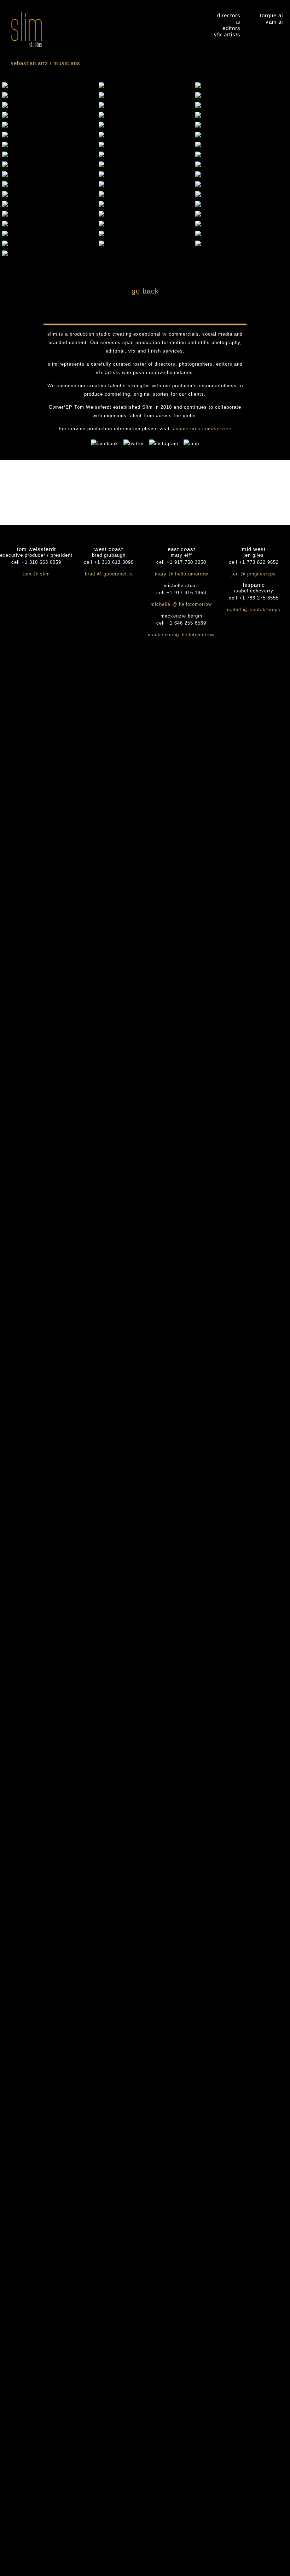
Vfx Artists (227, 34)
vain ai (274, 22)
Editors (231, 28)
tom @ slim (36, 574)
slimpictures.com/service (201, 429)
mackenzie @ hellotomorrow (181, 635)
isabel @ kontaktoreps (254, 610)
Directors (229, 15)
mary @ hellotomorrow (181, 574)
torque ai (271, 15)
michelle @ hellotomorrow (181, 604)
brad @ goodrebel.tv (109, 574)
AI (238, 22)
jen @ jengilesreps (254, 574)
